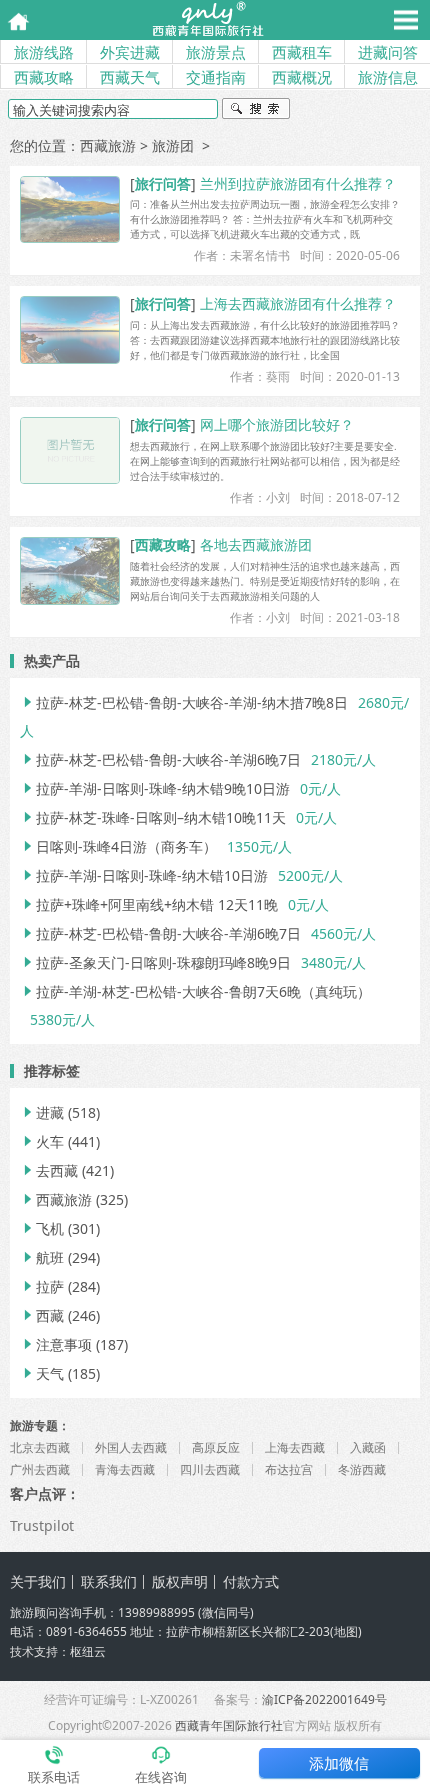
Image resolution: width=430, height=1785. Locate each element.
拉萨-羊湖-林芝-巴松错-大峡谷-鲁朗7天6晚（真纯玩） (195, 991)
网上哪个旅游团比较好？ (277, 424)
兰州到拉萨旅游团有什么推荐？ (298, 183)
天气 (42, 1373)
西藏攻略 (44, 77)
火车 (42, 1141)
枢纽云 (88, 1651)
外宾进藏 (130, 52)
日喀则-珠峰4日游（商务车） (118, 846)
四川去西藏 (210, 1469)
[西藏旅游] (207, 20)
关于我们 (38, 1581)
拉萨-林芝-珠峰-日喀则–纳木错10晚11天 (153, 817)
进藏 (42, 1112)
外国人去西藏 (131, 1447)
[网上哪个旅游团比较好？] (70, 450)
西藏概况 (302, 77)
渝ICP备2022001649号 (324, 1699)
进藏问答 (388, 52)
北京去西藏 (40, 1447)
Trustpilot (42, 1525)
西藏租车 (302, 52)
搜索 (256, 111)
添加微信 (339, 1763)
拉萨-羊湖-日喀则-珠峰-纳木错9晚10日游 (155, 788)
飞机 (42, 1228)
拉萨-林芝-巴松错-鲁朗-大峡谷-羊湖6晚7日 (160, 759)
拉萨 (42, 1286)
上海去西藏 (295, 1447)
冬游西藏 (362, 1469)
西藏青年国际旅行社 (229, 1725)
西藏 (42, 1315)
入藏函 (368, 1447)
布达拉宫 (289, 1469)
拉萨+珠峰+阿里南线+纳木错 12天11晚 (149, 904)
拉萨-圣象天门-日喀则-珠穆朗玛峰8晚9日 (155, 962)
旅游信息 (388, 77)
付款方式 (251, 1581)
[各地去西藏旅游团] (70, 570)
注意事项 (56, 1344)
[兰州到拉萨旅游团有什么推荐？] (70, 209)
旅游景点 (216, 52)
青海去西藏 (125, 1469)
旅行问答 (163, 183)
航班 (42, 1257)
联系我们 (109, 1581)
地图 (346, 1631)
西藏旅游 (108, 145)
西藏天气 (130, 77)
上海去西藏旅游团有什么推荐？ (298, 303)
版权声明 (180, 1581)
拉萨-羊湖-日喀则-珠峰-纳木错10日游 (144, 875)
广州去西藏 (40, 1469)
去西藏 (49, 1170)
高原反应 (216, 1447)
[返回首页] (12, 19)
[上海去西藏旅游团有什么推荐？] (70, 329)
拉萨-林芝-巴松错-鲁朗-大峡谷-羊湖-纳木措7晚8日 (184, 702)
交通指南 (216, 77)
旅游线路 (44, 52)
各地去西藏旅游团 (256, 544)
